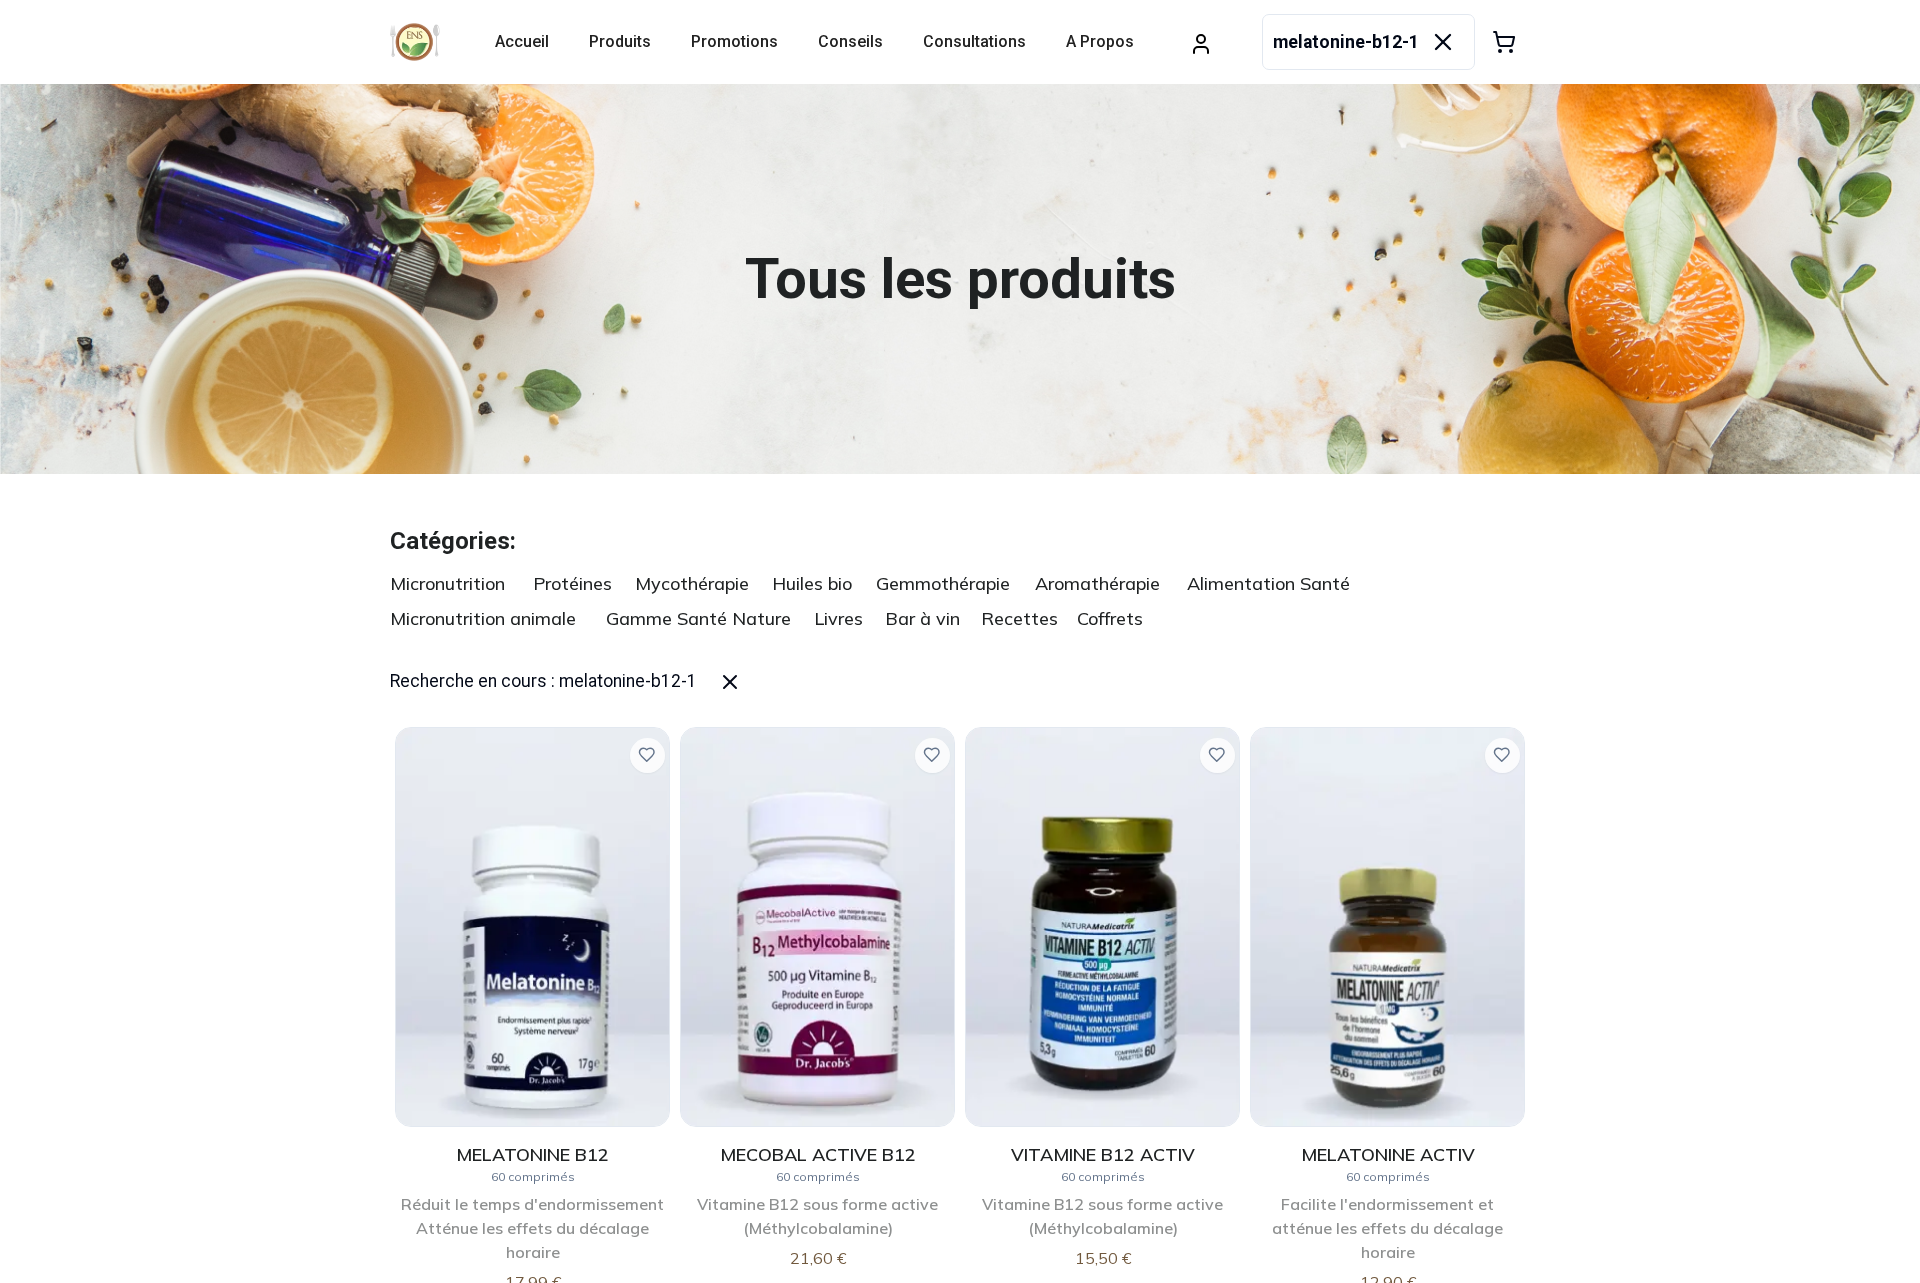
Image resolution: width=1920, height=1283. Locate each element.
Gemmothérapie (943, 583)
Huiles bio (812, 583)
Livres (838, 618)
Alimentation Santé (1268, 583)
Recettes (1019, 618)
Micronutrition (447, 583)
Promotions (734, 41)
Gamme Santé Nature (698, 618)
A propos (1100, 41)
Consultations (974, 41)
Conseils (850, 41)
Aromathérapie (1097, 583)
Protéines (572, 583)
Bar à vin (922, 618)
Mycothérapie (692, 583)
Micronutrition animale (483, 618)
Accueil (522, 41)
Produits (620, 41)
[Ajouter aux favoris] (647, 755)
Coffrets (1110, 618)
